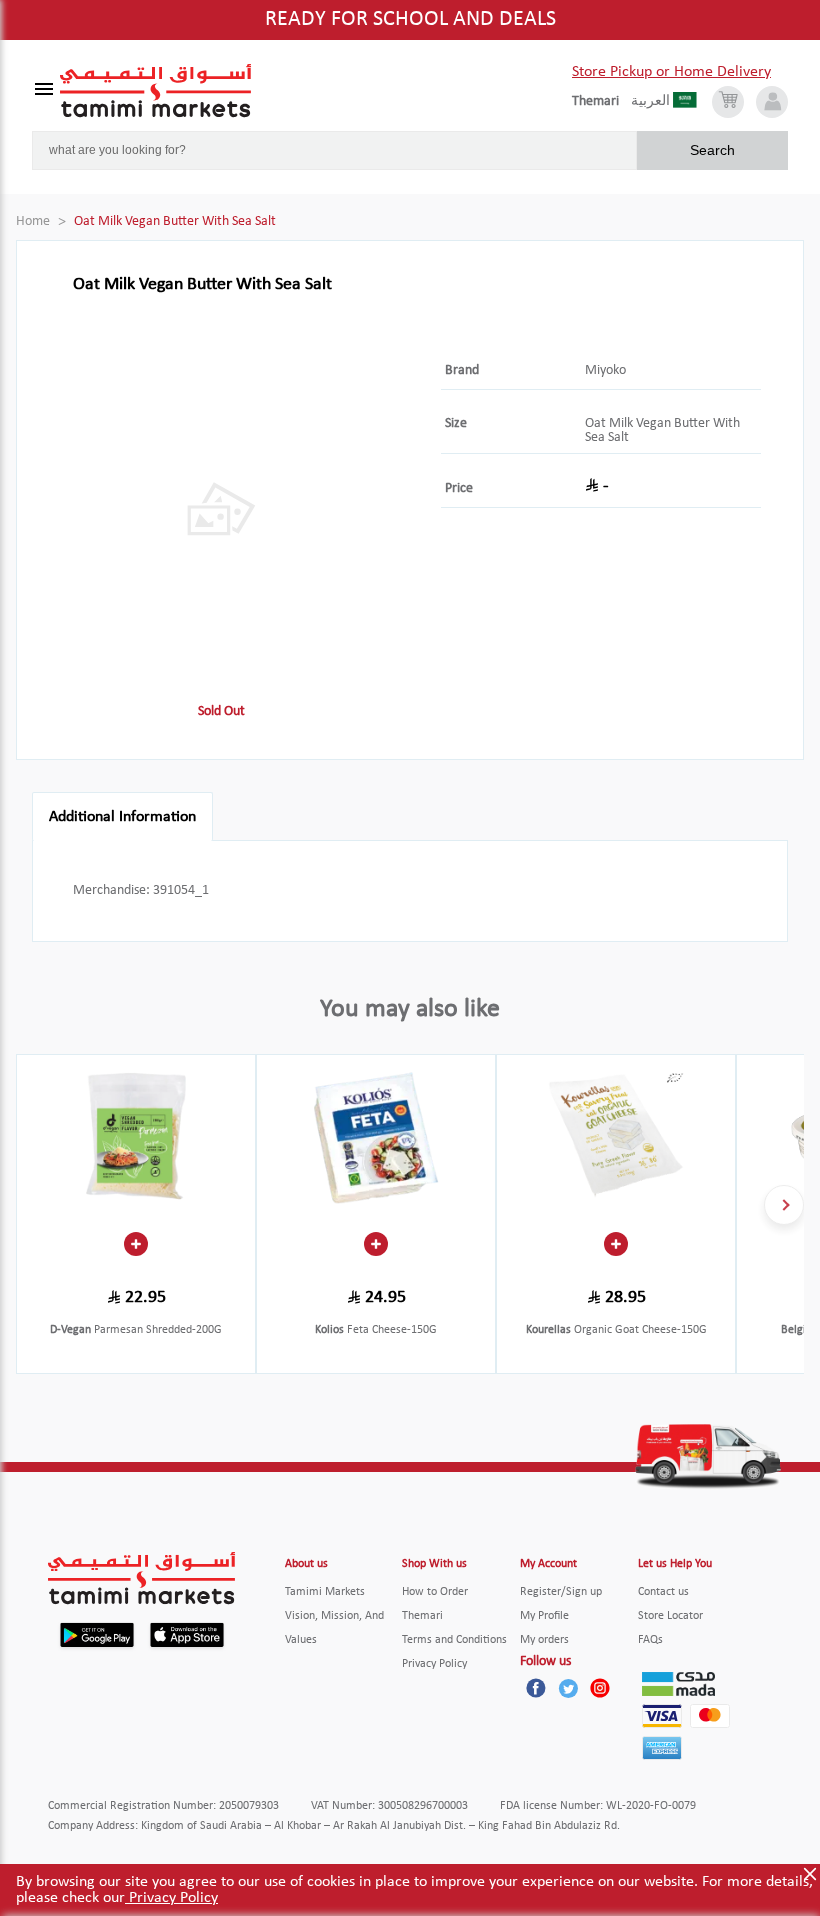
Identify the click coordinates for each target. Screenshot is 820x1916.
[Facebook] (536, 1688)
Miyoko (605, 370)
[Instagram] (600, 1688)
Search (712, 150)
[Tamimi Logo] (156, 91)
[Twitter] (568, 1688)
